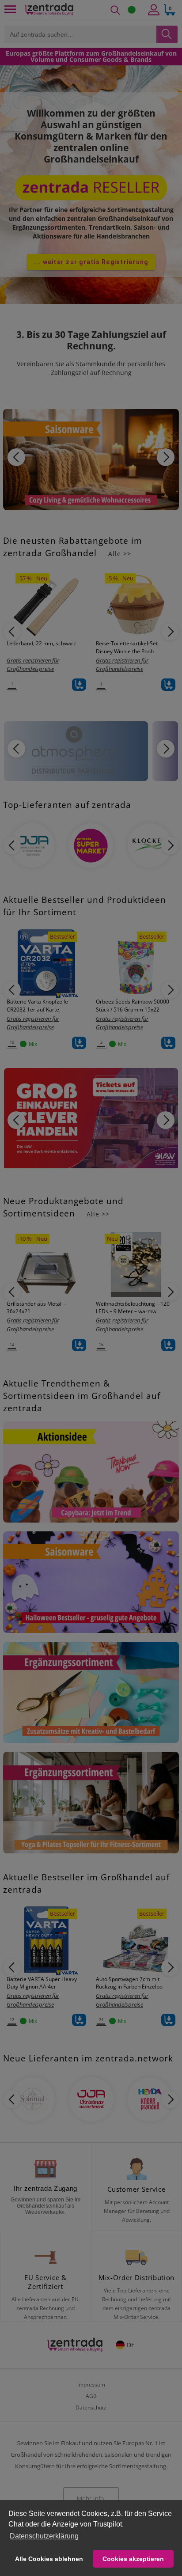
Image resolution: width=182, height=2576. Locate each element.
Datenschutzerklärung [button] (44, 2536)
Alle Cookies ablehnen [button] (49, 2559)
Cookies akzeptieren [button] (133, 2559)
